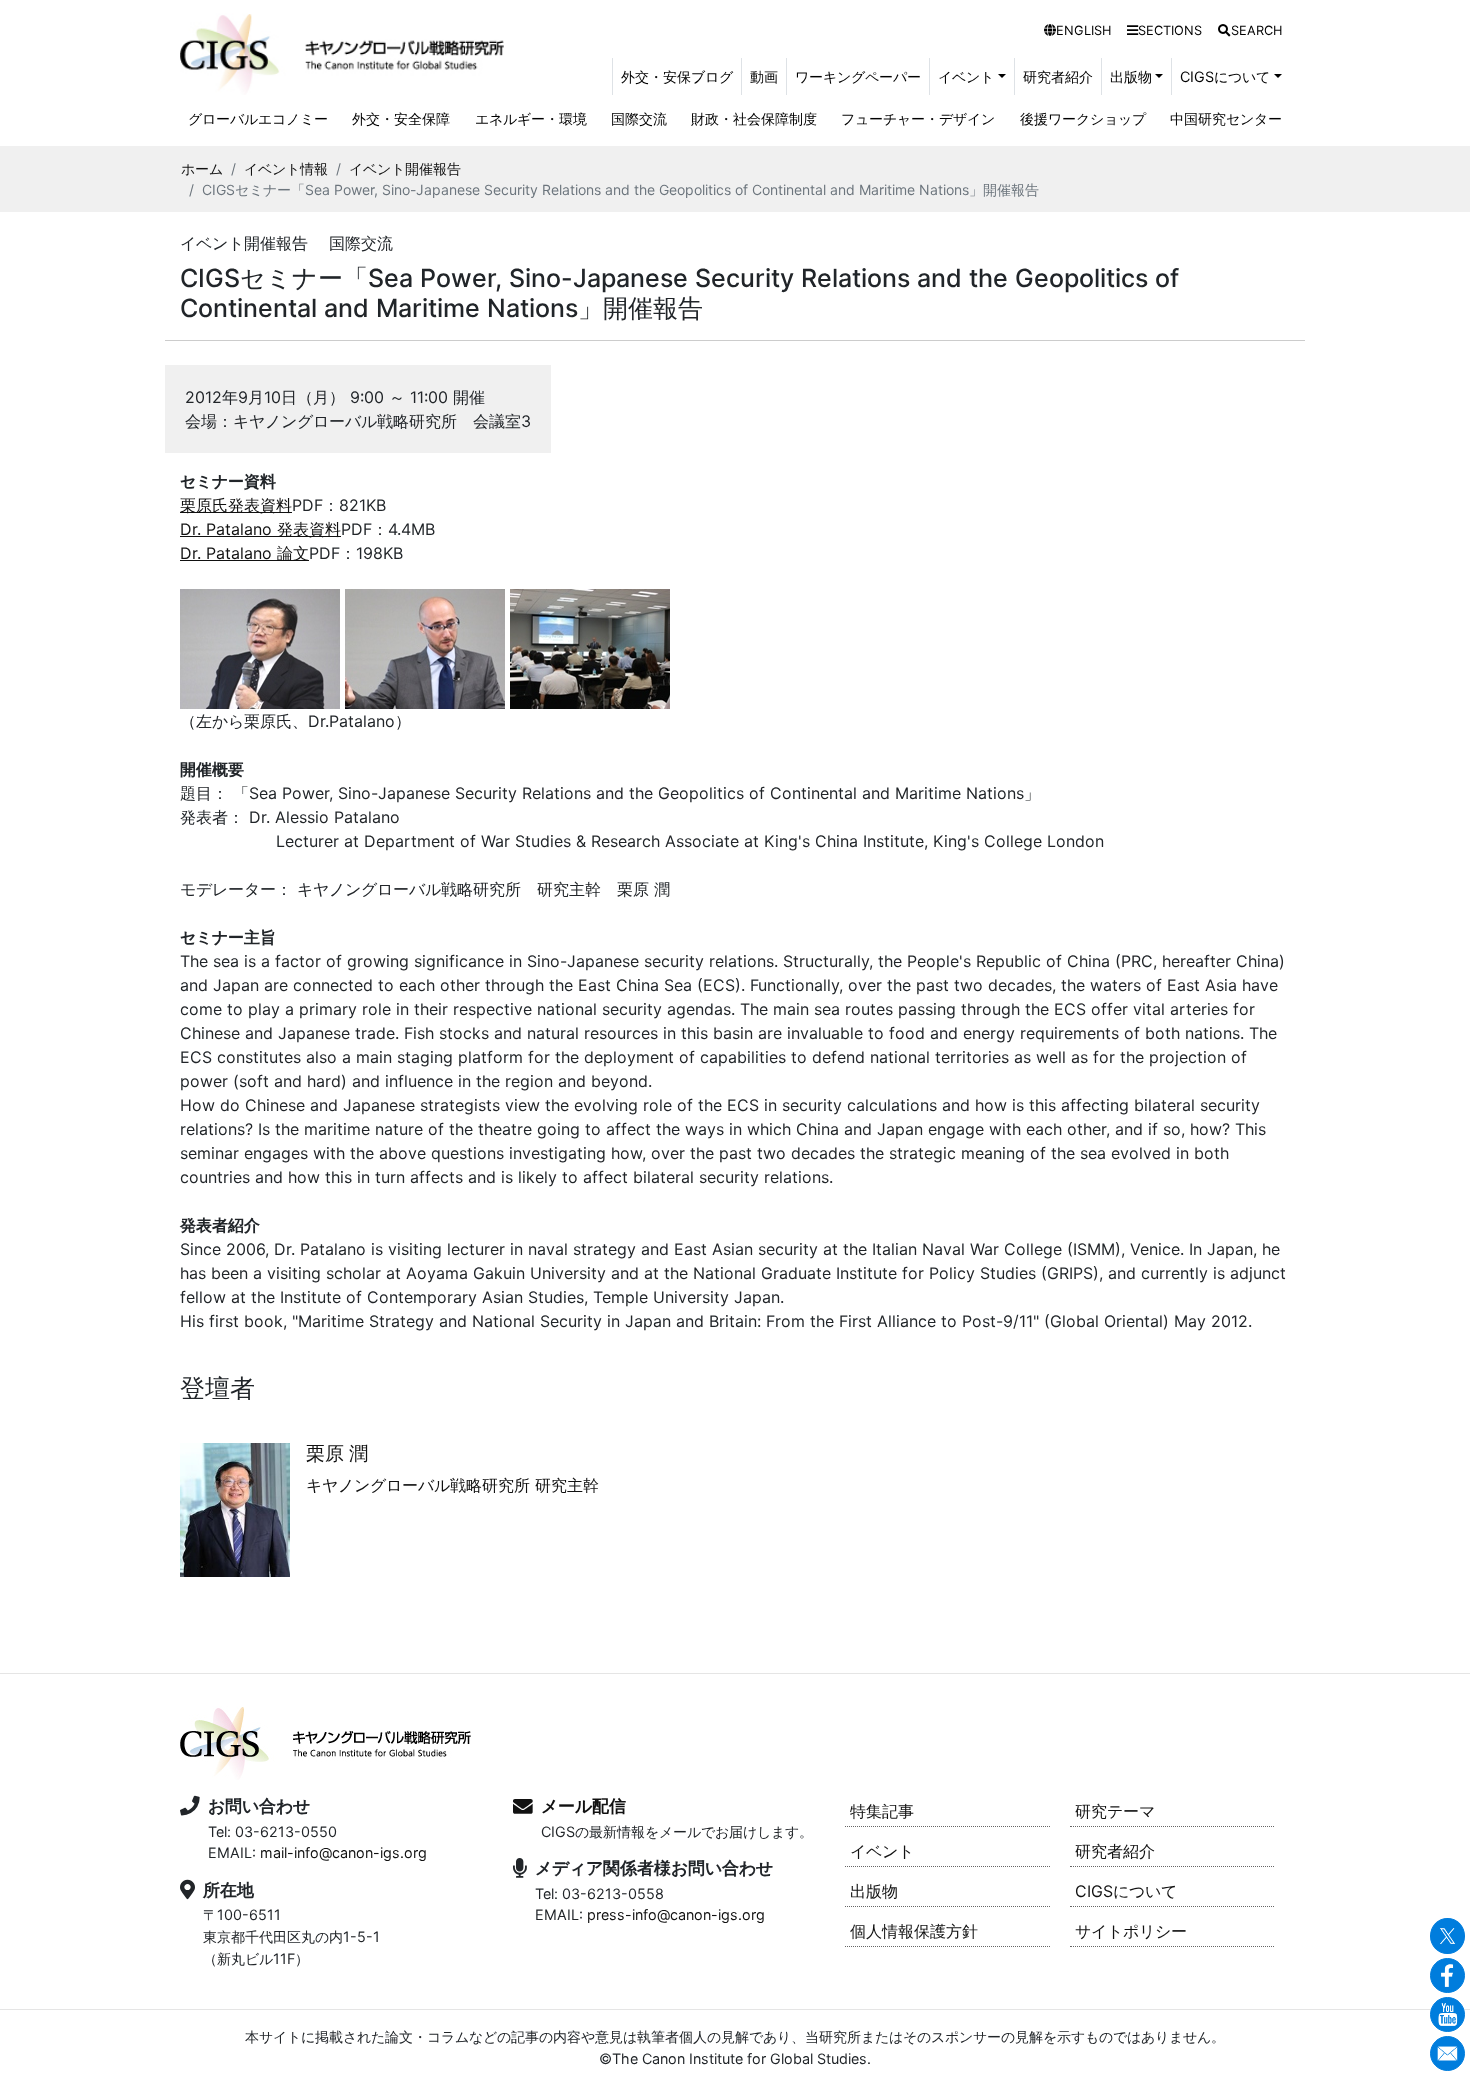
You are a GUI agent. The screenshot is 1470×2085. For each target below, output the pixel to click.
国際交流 (639, 118)
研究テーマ (1115, 1811)
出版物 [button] (1131, 76)
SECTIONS (1170, 30)
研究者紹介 (1058, 76)
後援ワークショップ (1083, 118)
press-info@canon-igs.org (676, 1914)
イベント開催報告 (405, 168)
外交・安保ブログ (677, 76)
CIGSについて (1126, 1891)
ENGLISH (1083, 30)
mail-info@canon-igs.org (343, 1852)
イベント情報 (286, 168)
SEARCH (1256, 30)
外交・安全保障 (401, 118)
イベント (882, 1851)
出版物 (874, 1891)
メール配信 (583, 1806)
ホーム (202, 168)
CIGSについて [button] (1225, 76)
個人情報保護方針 (914, 1931)
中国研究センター (1226, 118)
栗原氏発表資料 (236, 505)
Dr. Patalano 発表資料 (260, 529)
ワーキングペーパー (858, 76)
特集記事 (882, 1811)
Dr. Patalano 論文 (244, 553)
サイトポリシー (1131, 1931)
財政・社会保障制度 (754, 118)
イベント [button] (966, 76)
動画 (764, 76)
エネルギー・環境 (531, 118)
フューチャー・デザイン (918, 118)
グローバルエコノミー (258, 118)
